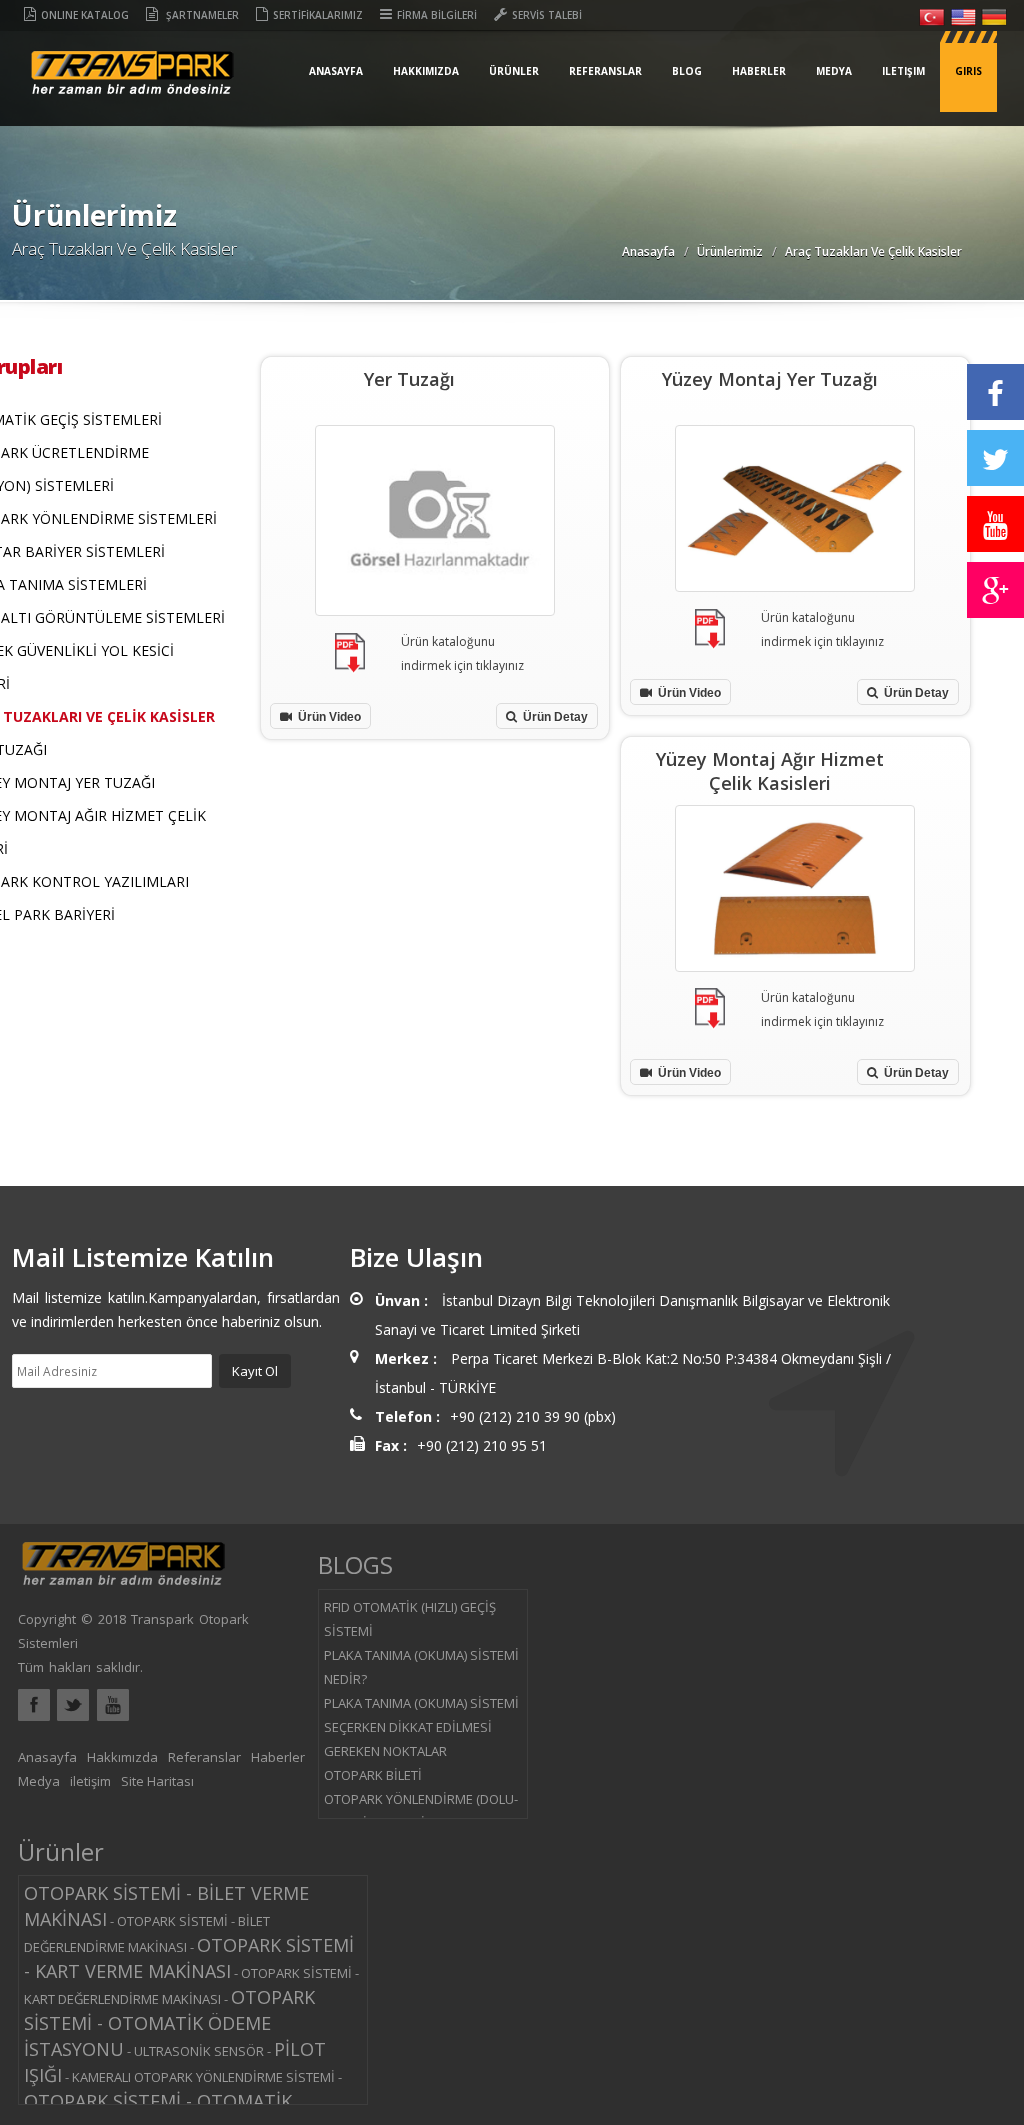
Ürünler (514, 71)
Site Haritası (157, 1781)
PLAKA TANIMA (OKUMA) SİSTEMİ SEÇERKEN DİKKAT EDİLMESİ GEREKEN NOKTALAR (421, 1727)
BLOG (687, 71)
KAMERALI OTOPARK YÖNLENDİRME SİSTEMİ (203, 2077)
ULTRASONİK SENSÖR (199, 2051)
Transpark (132, 88)
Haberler (759, 71)
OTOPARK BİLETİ (373, 1775)
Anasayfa (336, 71)
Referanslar (605, 71)
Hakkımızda (426, 71)
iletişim (903, 71)
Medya (834, 71)
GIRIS (968, 71)
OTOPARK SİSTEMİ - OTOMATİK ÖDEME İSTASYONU (169, 2023)
